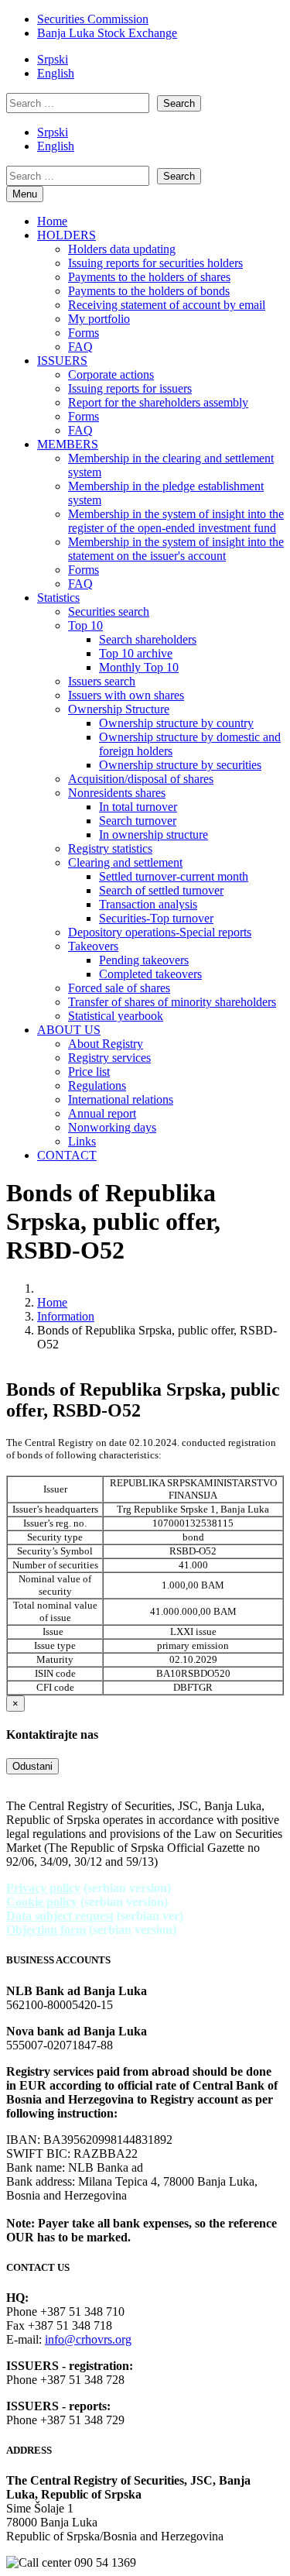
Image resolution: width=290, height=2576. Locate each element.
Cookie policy (42, 1902)
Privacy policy (43, 1888)
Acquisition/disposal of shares (141, 779)
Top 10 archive (136, 653)
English (56, 73)
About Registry (106, 1044)
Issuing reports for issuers (130, 388)
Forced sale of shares (119, 988)
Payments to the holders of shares (149, 277)
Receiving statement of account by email (167, 305)
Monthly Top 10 (139, 667)
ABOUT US (69, 1030)
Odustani (32, 1766)
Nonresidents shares (117, 793)
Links (82, 1141)
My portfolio (99, 319)
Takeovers (93, 946)
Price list (89, 1072)
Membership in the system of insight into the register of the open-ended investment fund (176, 521)
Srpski (53, 59)
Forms (84, 333)
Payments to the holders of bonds (149, 291)
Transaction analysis (148, 904)
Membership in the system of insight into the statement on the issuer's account (176, 549)
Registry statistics (110, 848)
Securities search (109, 611)
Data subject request (60, 1916)
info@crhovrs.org (88, 2339)
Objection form (46, 1930)
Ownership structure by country (176, 723)
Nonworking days (112, 1127)
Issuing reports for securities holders (155, 263)
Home (52, 221)
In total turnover (138, 807)
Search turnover (138, 821)
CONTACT (67, 1155)
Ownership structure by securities (180, 765)
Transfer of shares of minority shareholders (172, 1002)
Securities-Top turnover (156, 918)
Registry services (109, 1058)
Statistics (58, 598)
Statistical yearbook (116, 1016)
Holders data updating (122, 249)
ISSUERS (62, 361)
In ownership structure (154, 835)
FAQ (80, 347)
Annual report (102, 1113)
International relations (121, 1099)
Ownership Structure (119, 709)
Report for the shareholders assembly (158, 402)
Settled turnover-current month (174, 876)
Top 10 (85, 625)
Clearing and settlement (125, 862)
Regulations (97, 1085)
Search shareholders (148, 639)
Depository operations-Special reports (160, 932)
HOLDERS (67, 235)
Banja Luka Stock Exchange (107, 33)
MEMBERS (68, 444)
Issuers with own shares (126, 695)
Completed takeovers (150, 974)
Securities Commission (93, 19)
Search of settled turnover (161, 890)
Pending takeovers (144, 960)
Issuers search (102, 681)
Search (179, 103)
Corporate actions (111, 374)
